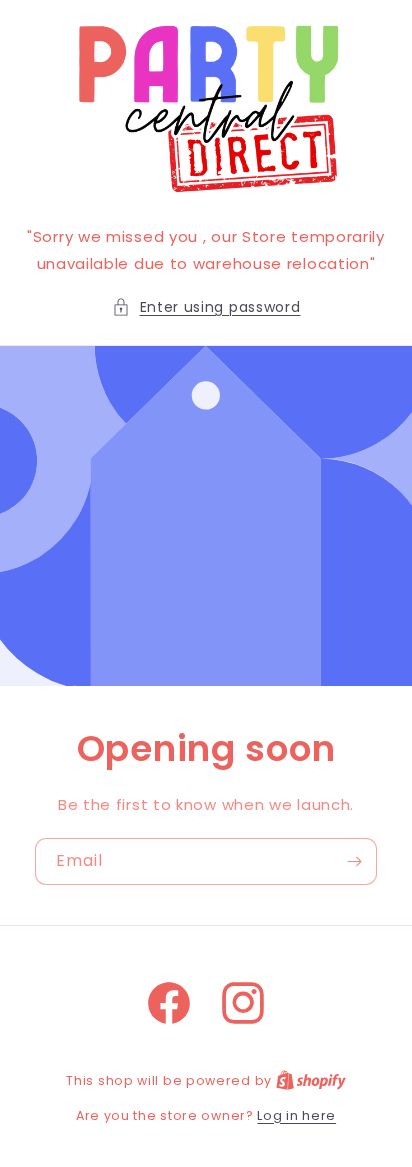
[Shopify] (311, 1080)
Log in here (296, 1115)
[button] (206, 307)
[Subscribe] (354, 861)
